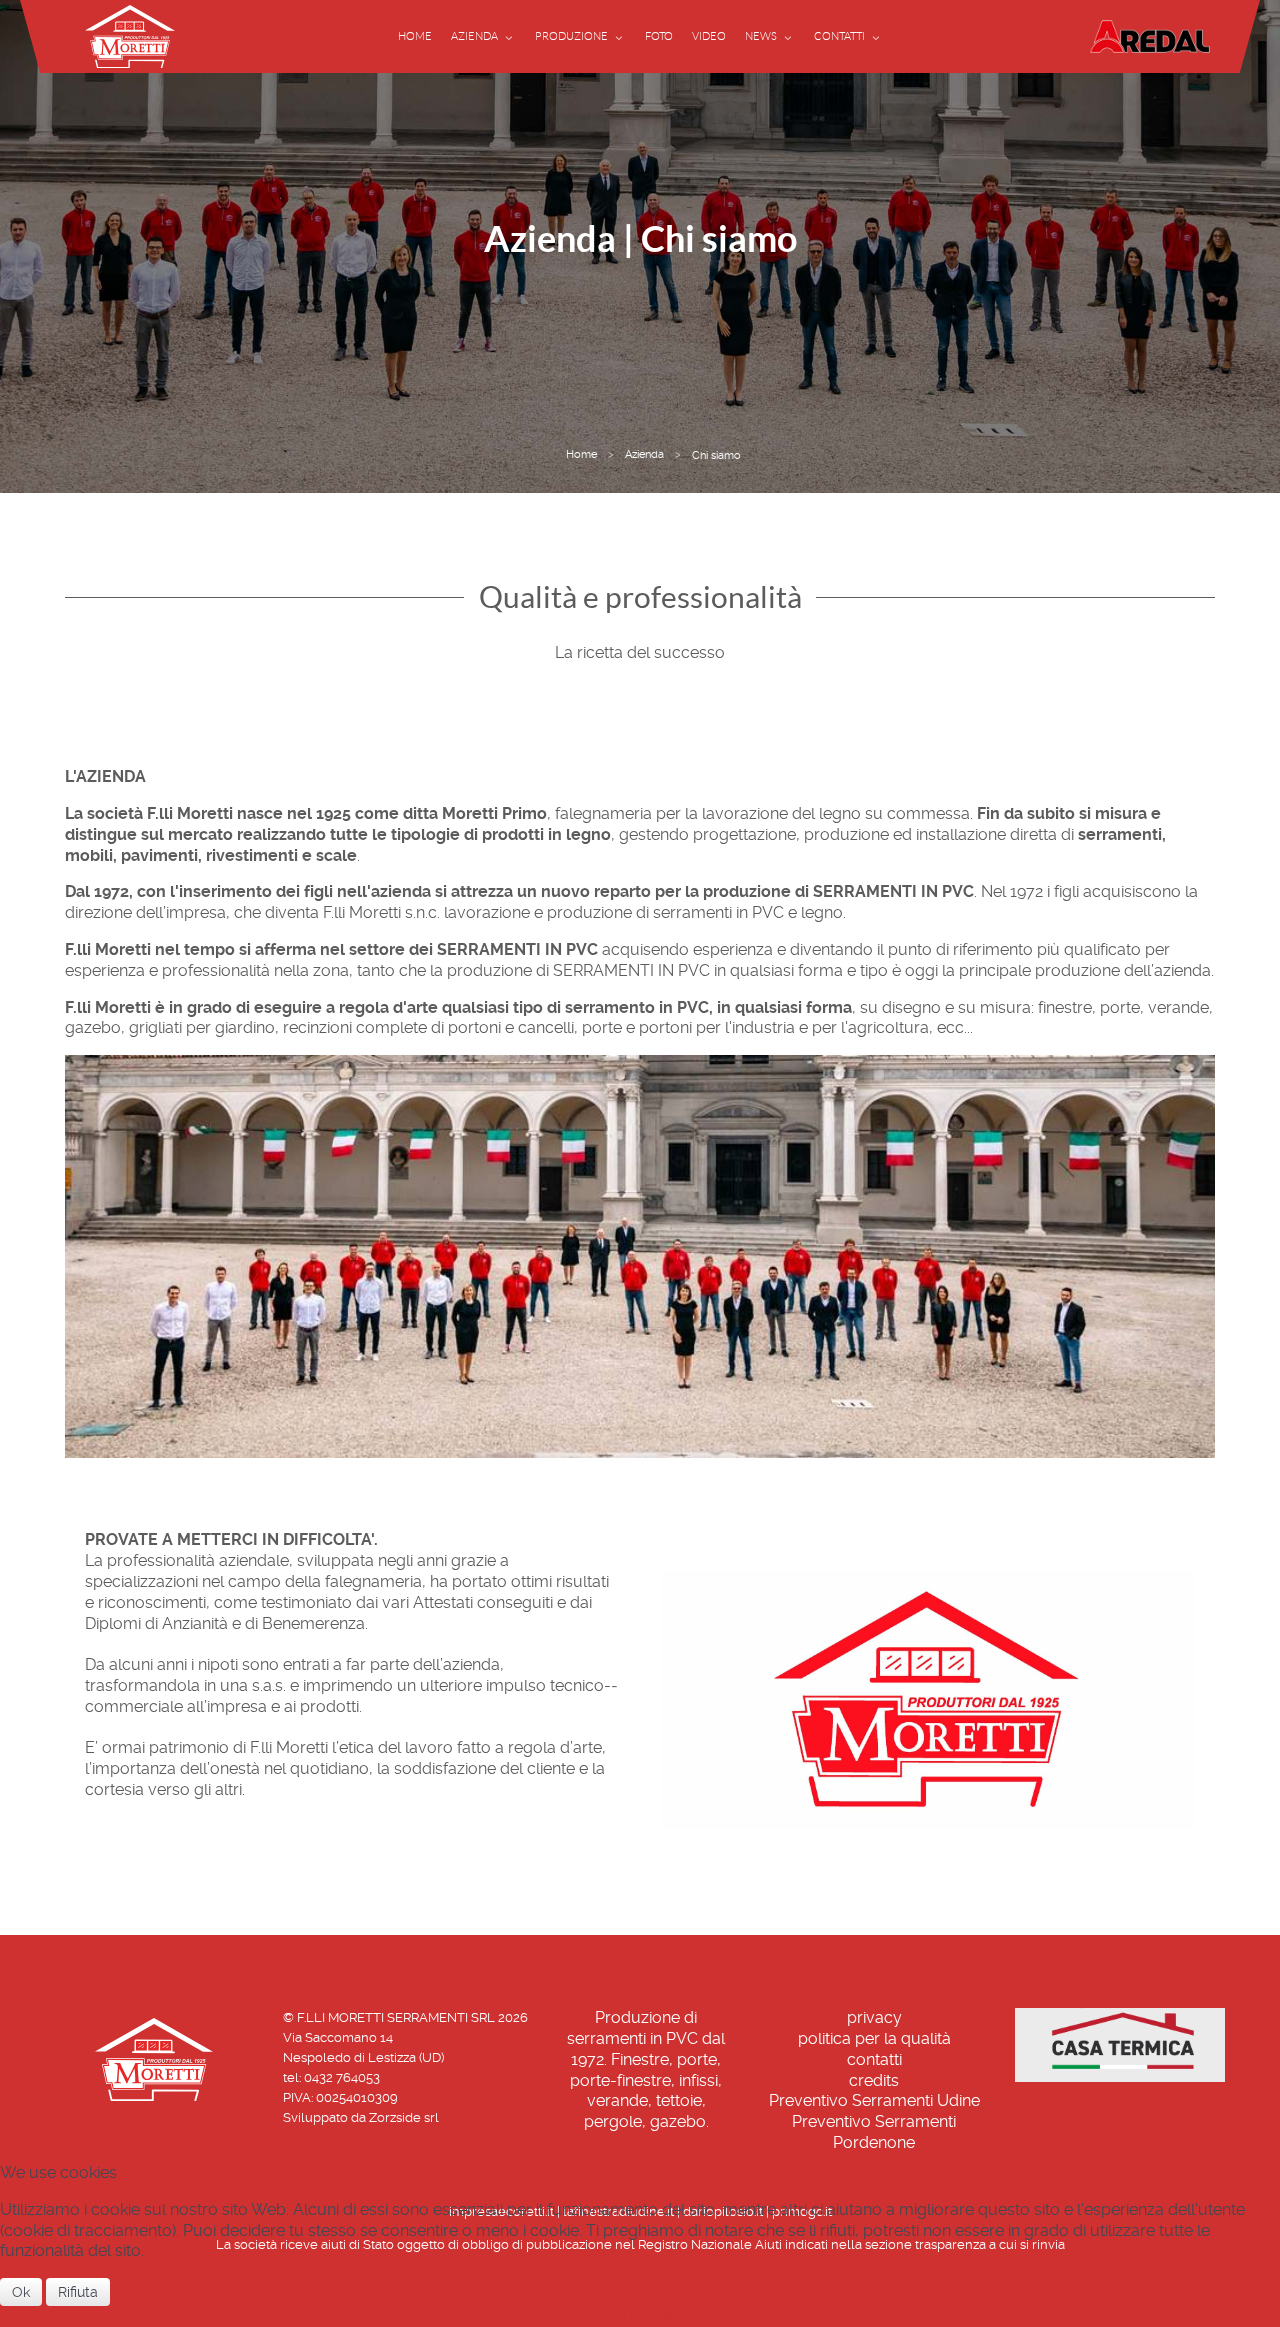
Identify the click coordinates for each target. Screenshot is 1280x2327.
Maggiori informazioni (640, 2315)
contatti (874, 2059)
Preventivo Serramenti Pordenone (874, 2132)
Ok (21, 2292)
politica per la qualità (874, 2038)
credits (874, 2080)
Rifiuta (78, 2292)
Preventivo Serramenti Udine (874, 2100)
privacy (874, 2017)
